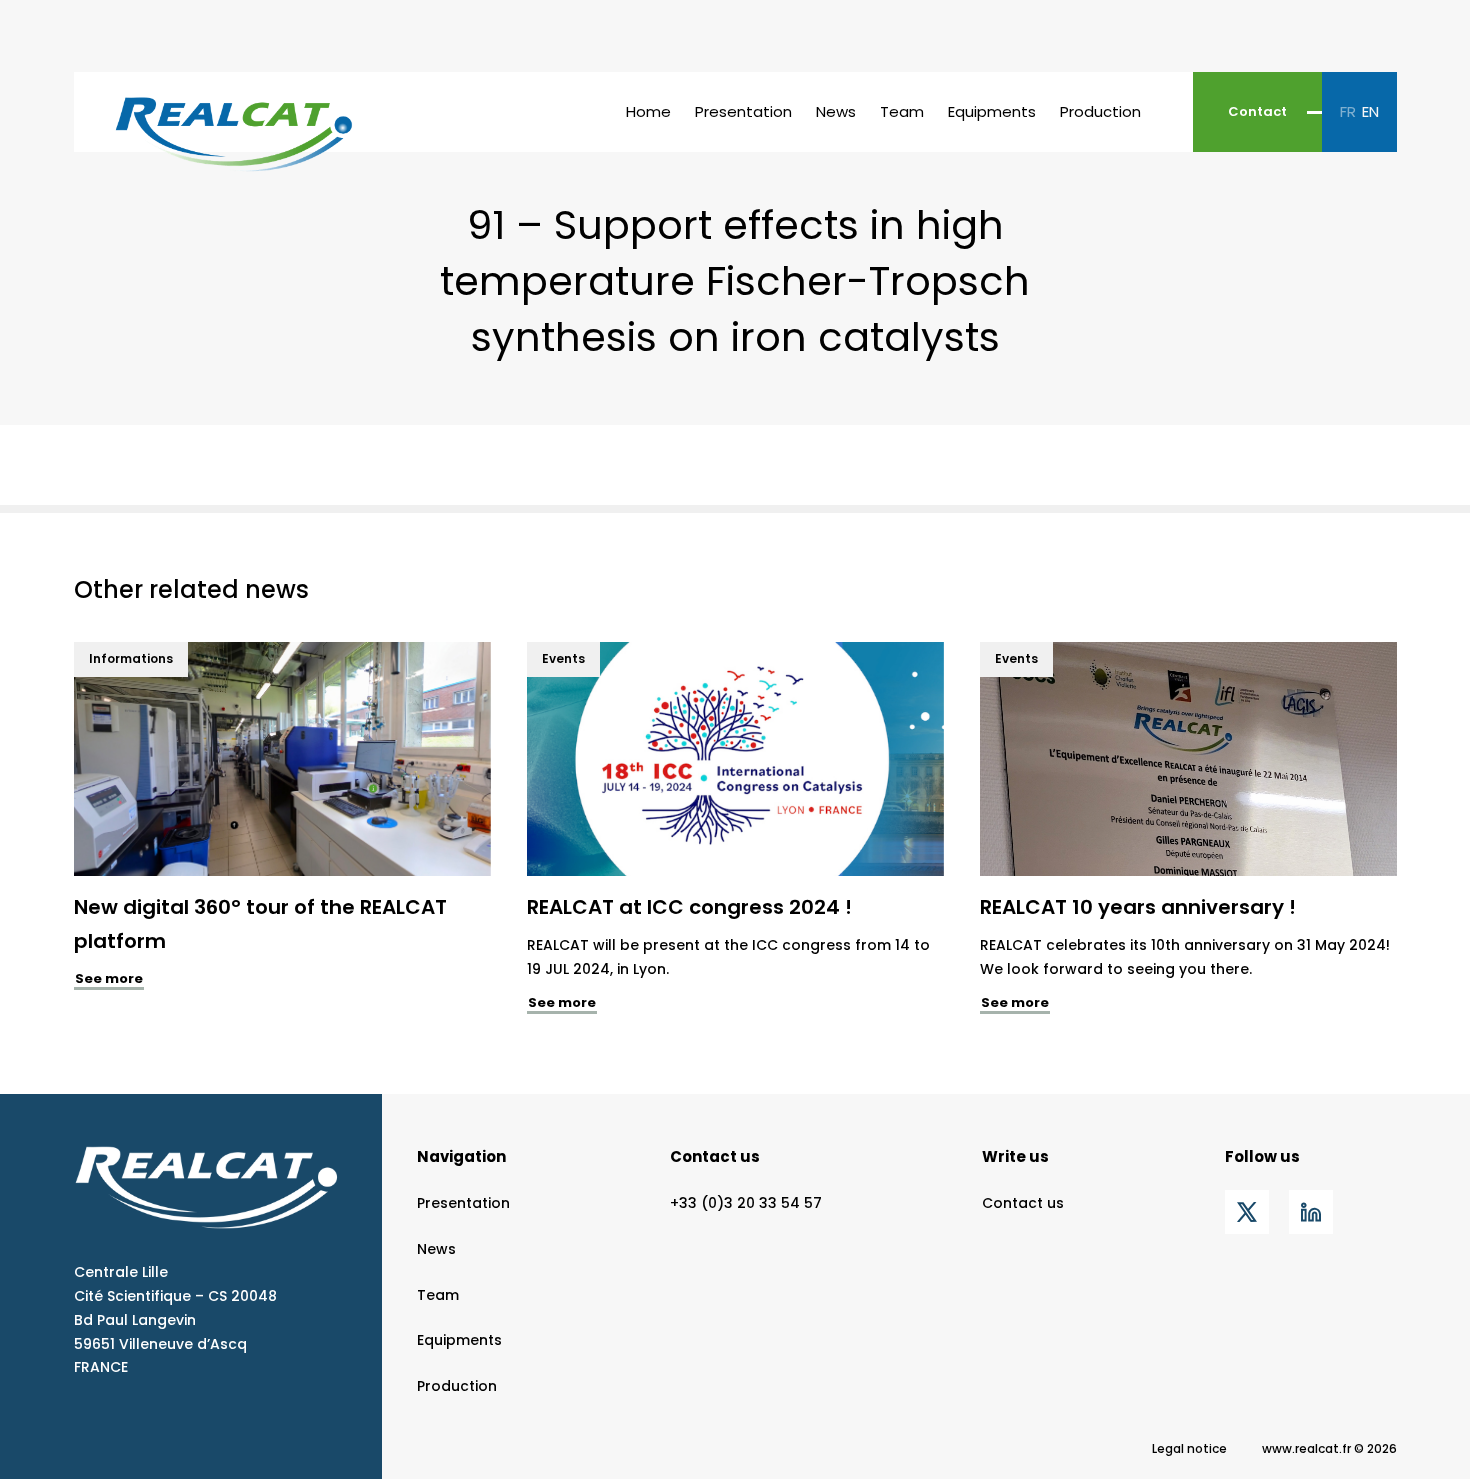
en (1370, 111)
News (836, 111)
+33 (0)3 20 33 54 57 (746, 1203)
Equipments (992, 111)
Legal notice (1189, 1448)
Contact (1257, 111)
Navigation (461, 1156)
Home (648, 111)
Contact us (715, 1156)
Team (902, 111)
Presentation (743, 111)
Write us (1015, 1156)
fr (1348, 111)
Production (1100, 111)
